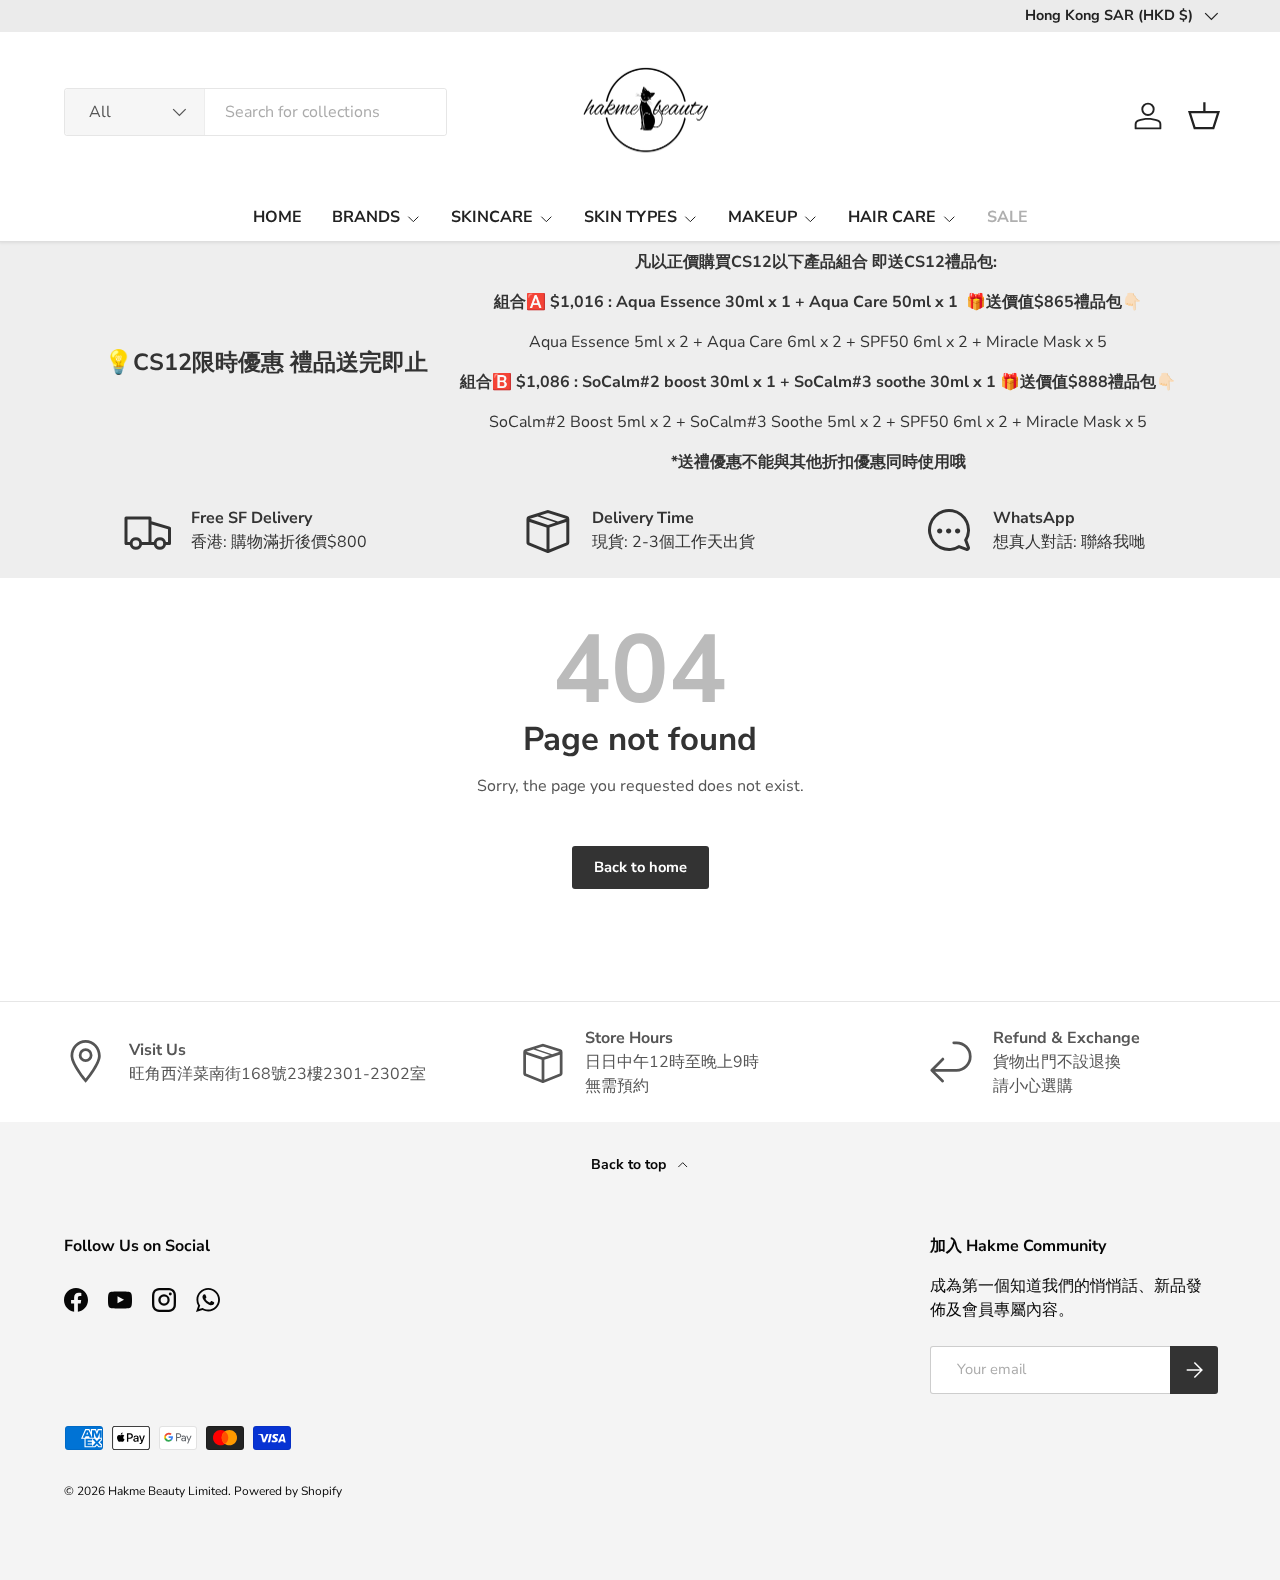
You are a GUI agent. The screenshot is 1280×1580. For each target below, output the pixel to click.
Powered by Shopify (288, 1491)
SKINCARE (492, 217)
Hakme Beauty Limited (168, 1491)
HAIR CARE (892, 217)
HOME (277, 217)
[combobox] (255, 112)
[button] (1204, 116)
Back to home (640, 867)
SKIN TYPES (630, 217)
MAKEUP (762, 217)
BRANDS (366, 217)
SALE (1007, 217)
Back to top (630, 1164)
